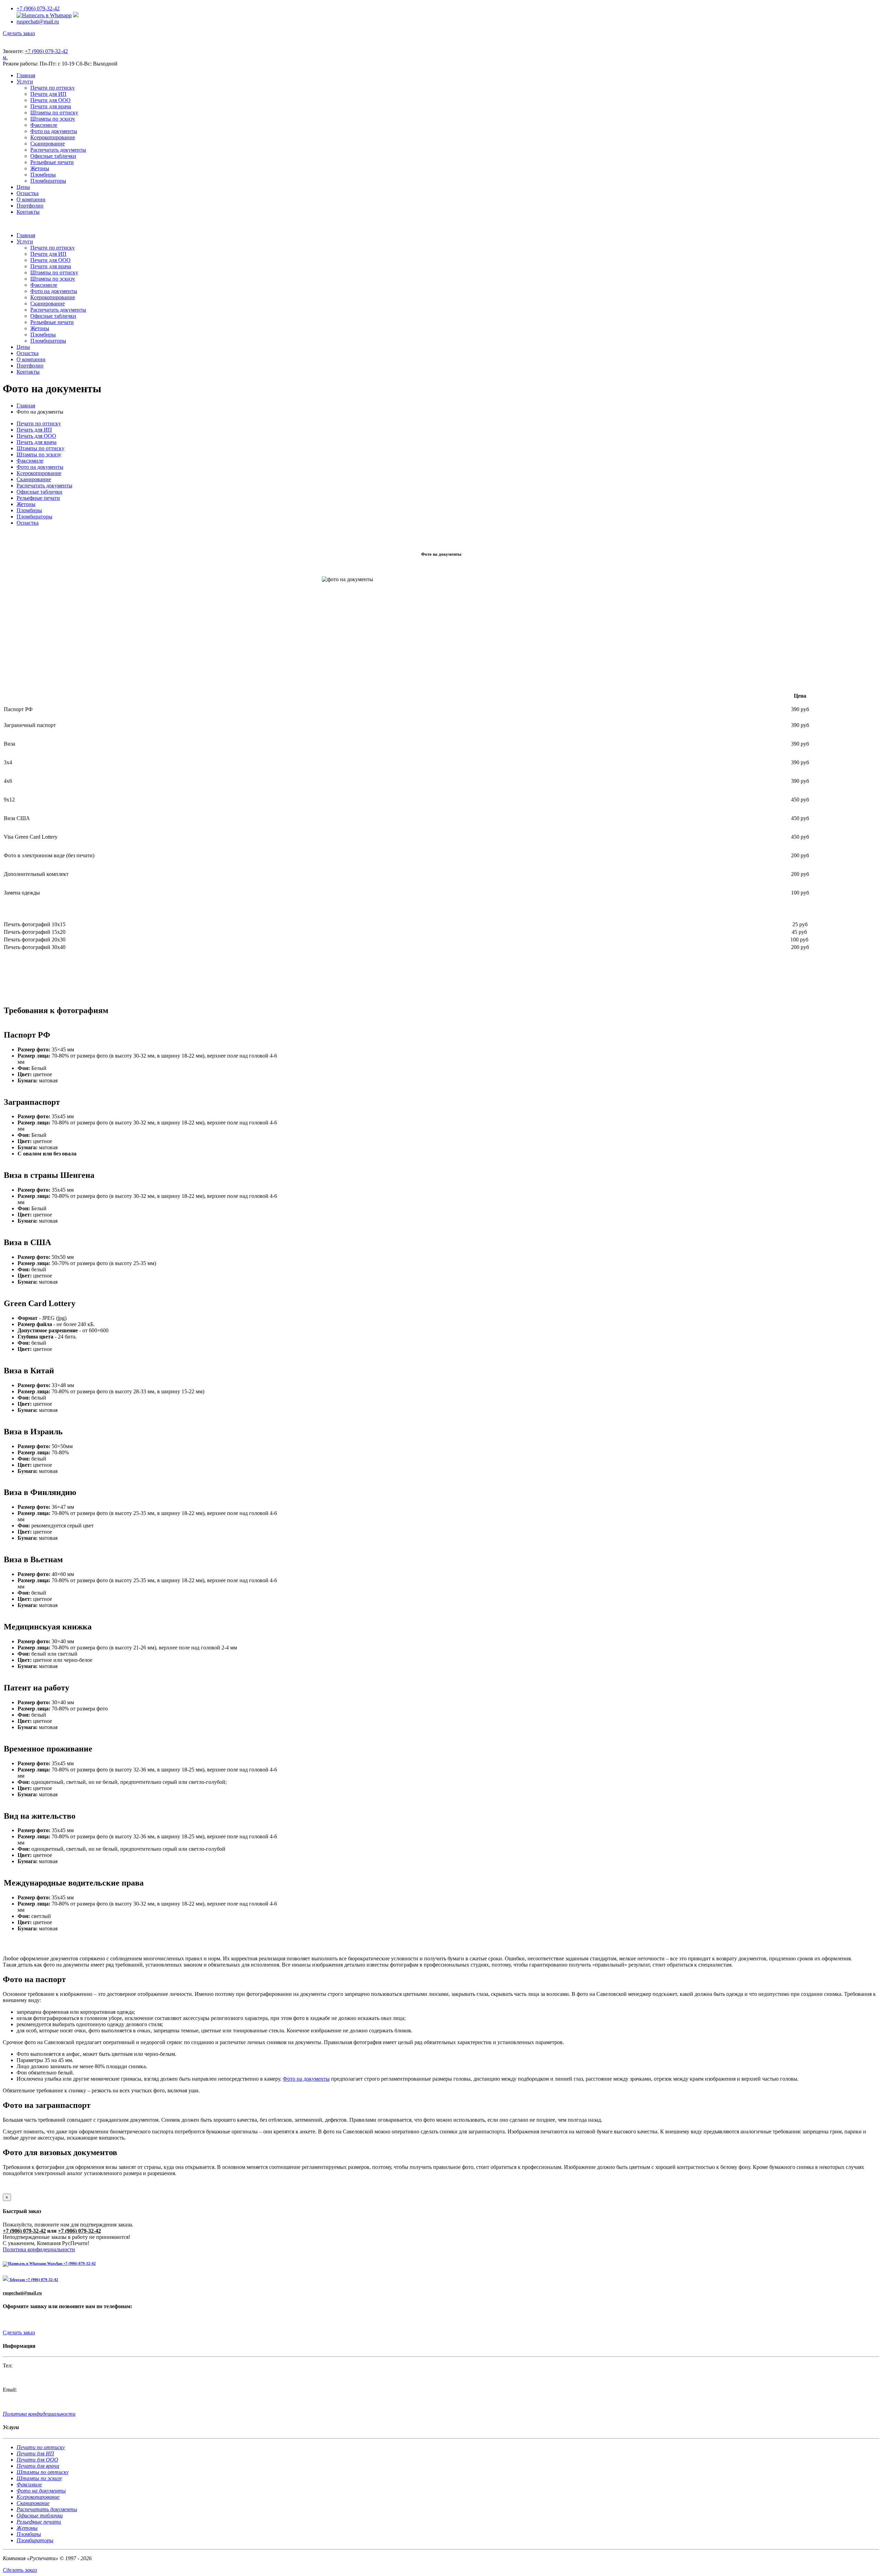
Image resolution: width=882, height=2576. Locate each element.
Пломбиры (43, 175)
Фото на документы (54, 131)
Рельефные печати (52, 162)
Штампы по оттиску (54, 113)
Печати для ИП (48, 94)
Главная (26, 75)
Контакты (28, 212)
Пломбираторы (48, 181)
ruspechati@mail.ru (38, 22)
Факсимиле (44, 125)
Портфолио (30, 206)
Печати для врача (51, 106)
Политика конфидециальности (39, 2249)
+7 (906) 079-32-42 (38, 8)
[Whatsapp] (44, 15)
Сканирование (48, 144)
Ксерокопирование (53, 137)
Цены (23, 187)
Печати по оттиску (53, 88)
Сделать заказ (19, 33)
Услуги (25, 82)
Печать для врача (37, 442)
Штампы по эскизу (53, 119)
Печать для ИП (34, 430)
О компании (31, 199)
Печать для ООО (36, 436)
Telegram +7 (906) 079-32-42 (33, 2280)
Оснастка (28, 193)
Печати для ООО (50, 100)
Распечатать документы (58, 150)
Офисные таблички (53, 156)
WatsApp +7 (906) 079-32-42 (71, 2263)
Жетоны (40, 168)
